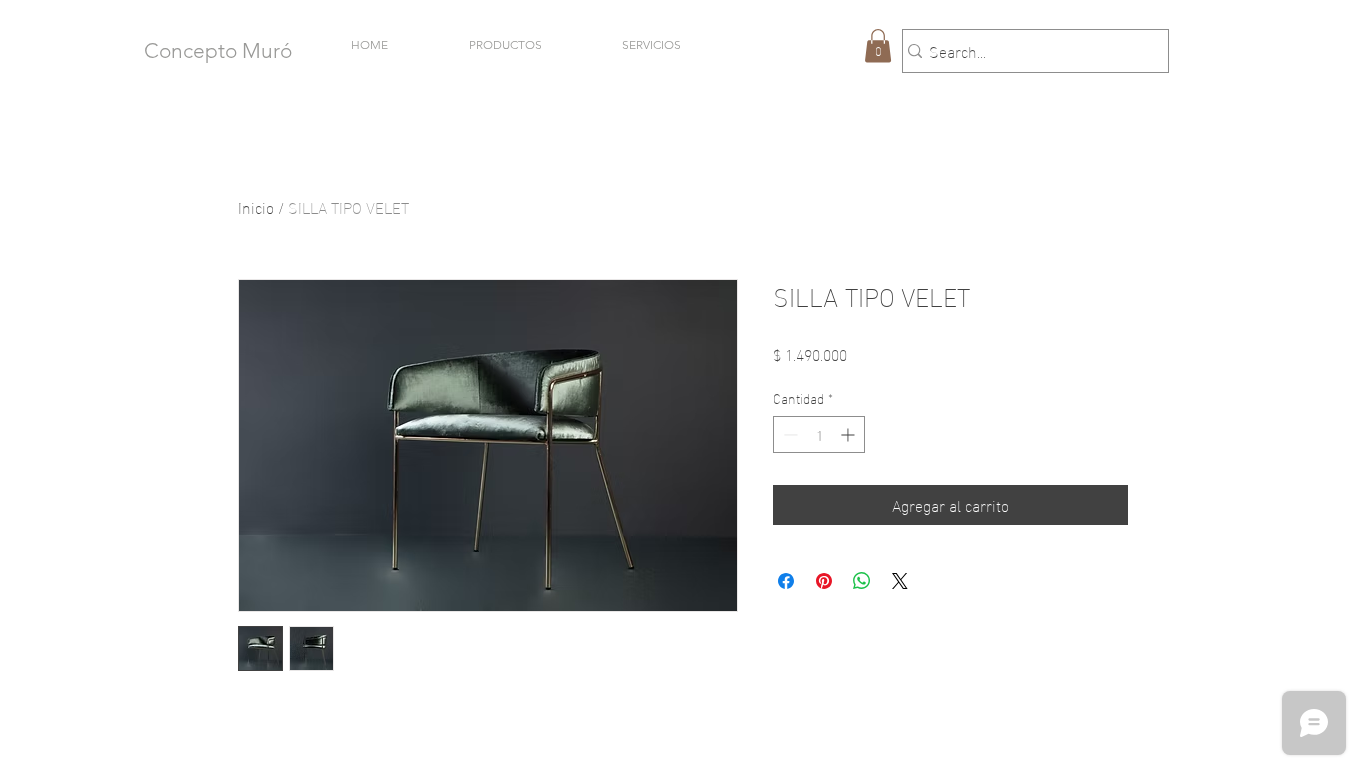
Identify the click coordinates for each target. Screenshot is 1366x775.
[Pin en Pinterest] (824, 581)
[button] (878, 45)
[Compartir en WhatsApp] (862, 581)
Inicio (256, 206)
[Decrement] (788, 434)
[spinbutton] (819, 434)
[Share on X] (900, 581)
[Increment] (849, 434)
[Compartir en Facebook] (786, 581)
